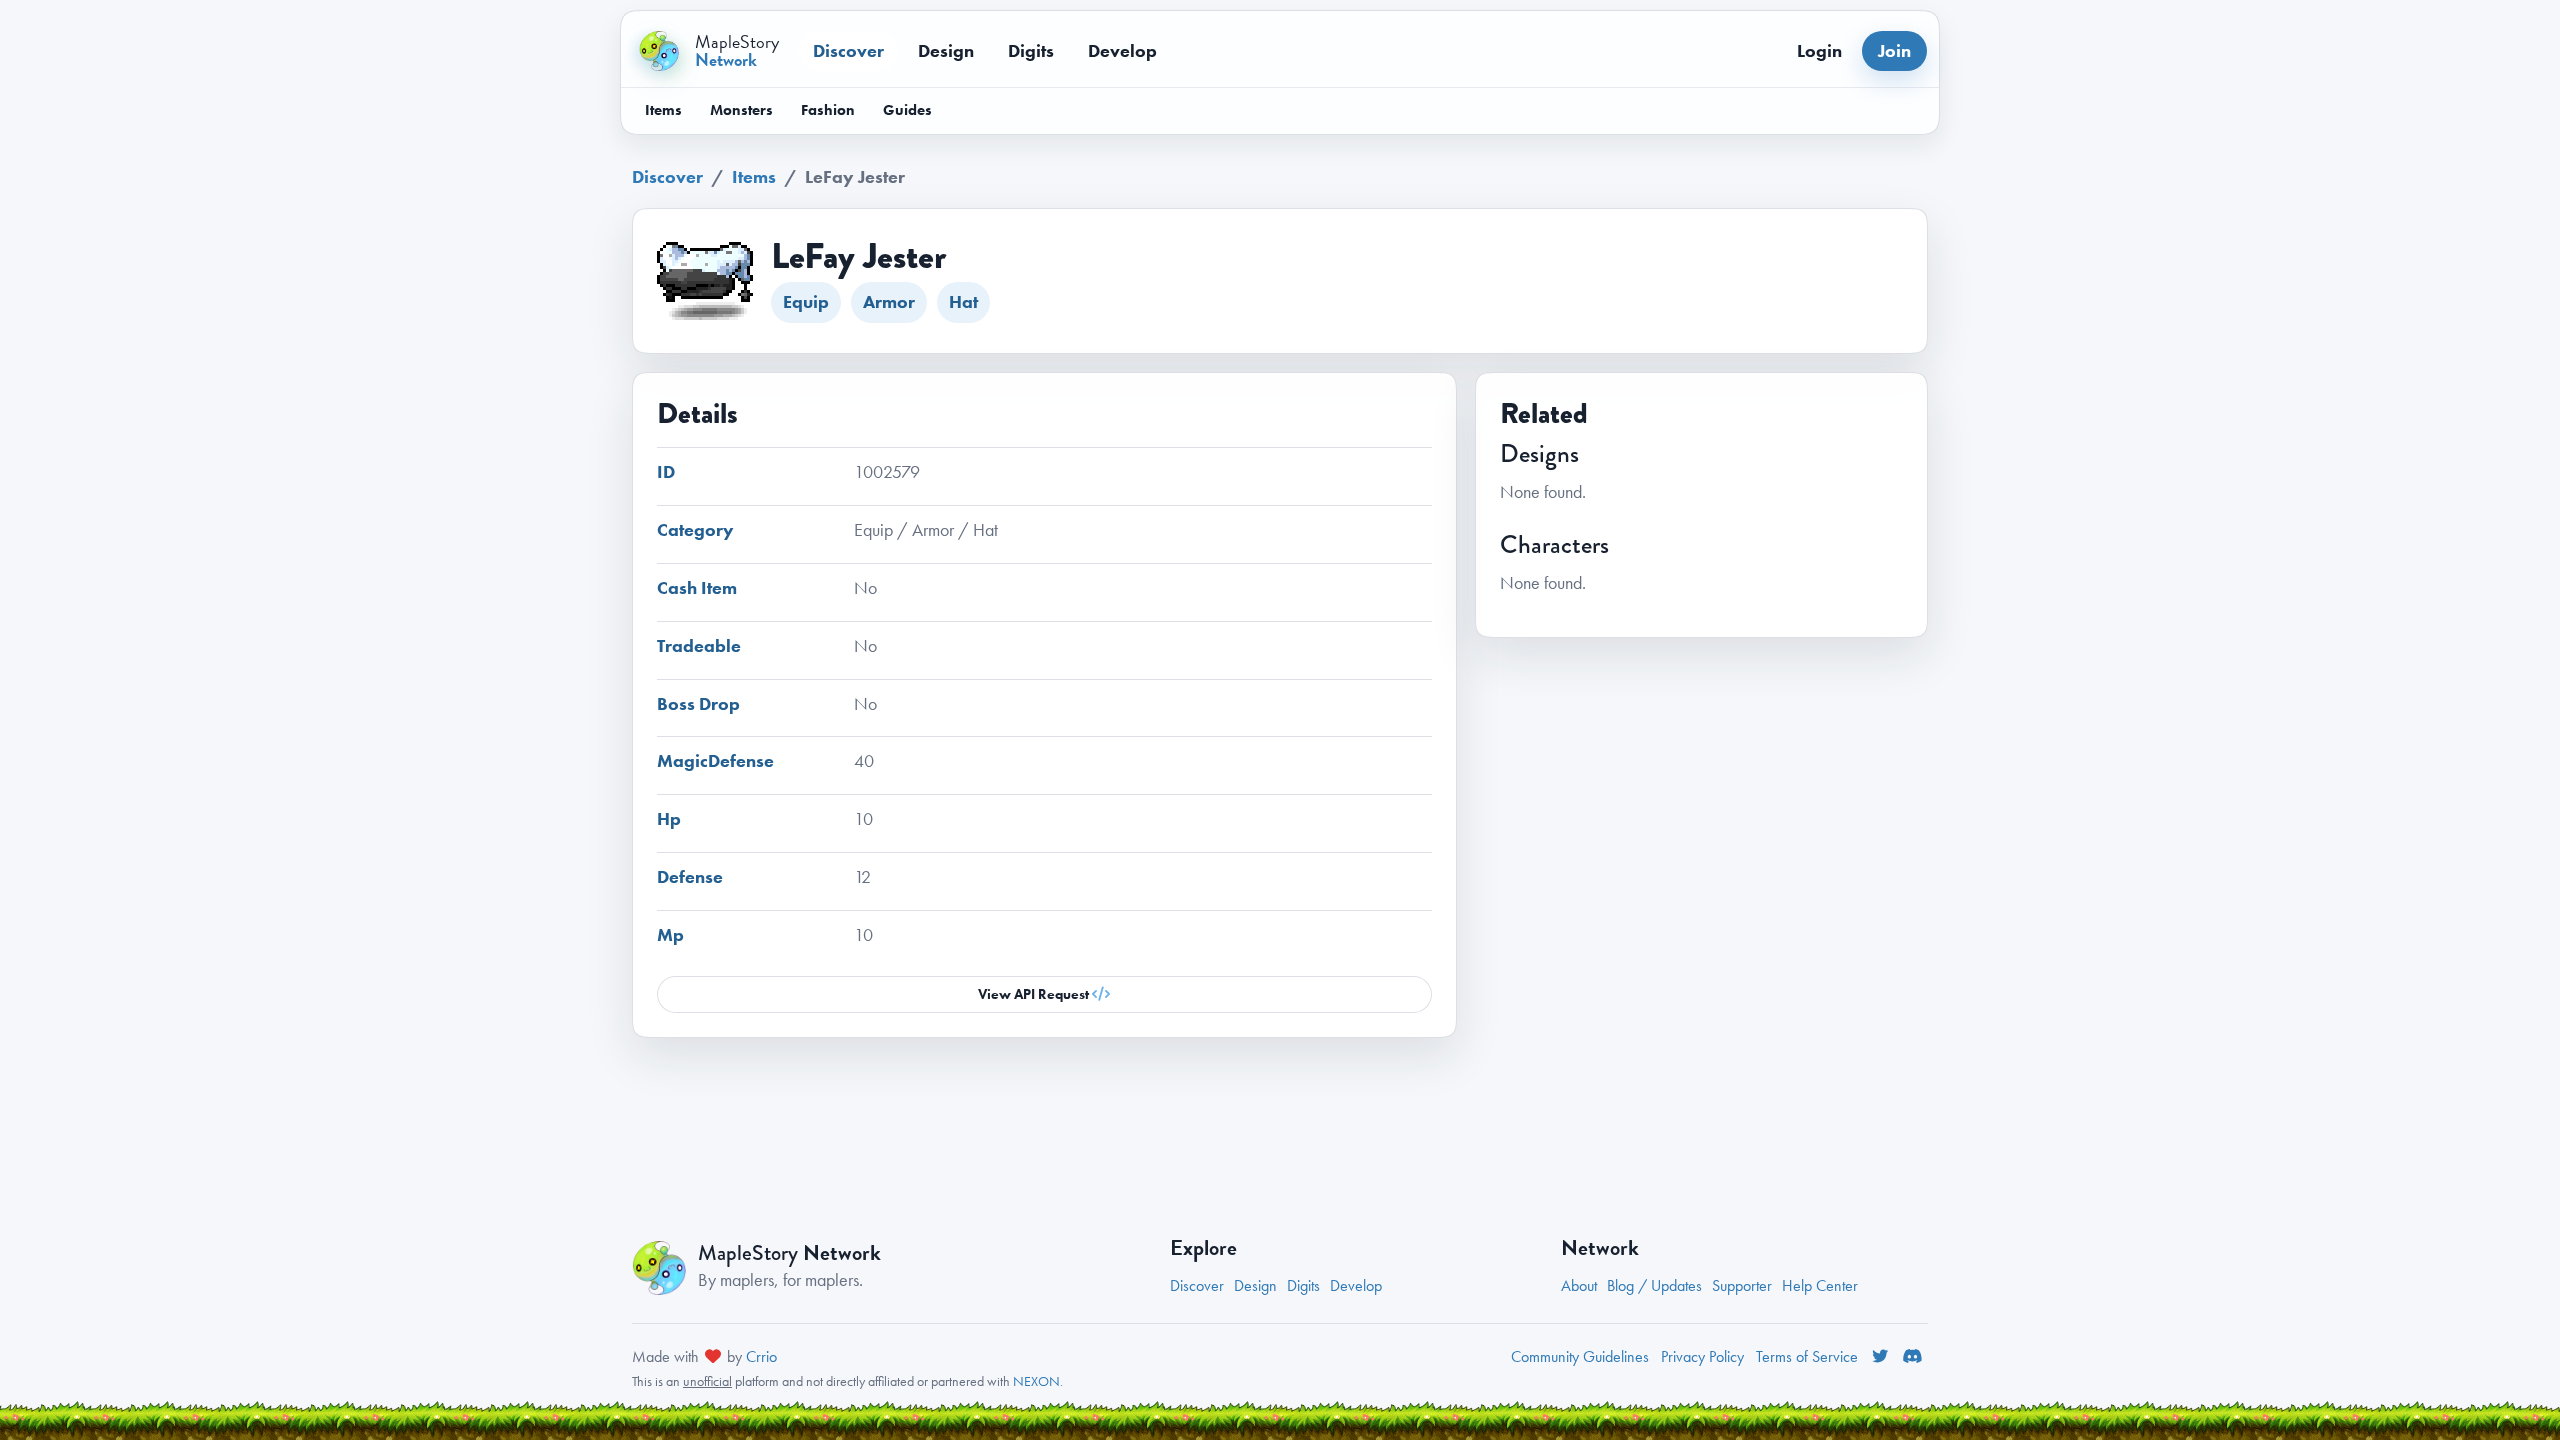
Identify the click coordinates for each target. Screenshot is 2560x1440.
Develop (1122, 50)
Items (663, 110)
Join (1894, 50)
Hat (963, 301)
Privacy (1702, 1356)
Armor (889, 301)
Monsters (741, 110)
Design (946, 50)
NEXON (1036, 1381)
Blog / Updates (1654, 1285)
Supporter (1742, 1285)
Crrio (761, 1356)
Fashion (828, 110)
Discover (848, 50)
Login (1819, 50)
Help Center (1820, 1285)
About (1579, 1285)
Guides (907, 110)
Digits (1031, 50)
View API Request (1035, 994)
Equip (806, 301)
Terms (1807, 1356)
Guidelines (1580, 1356)
